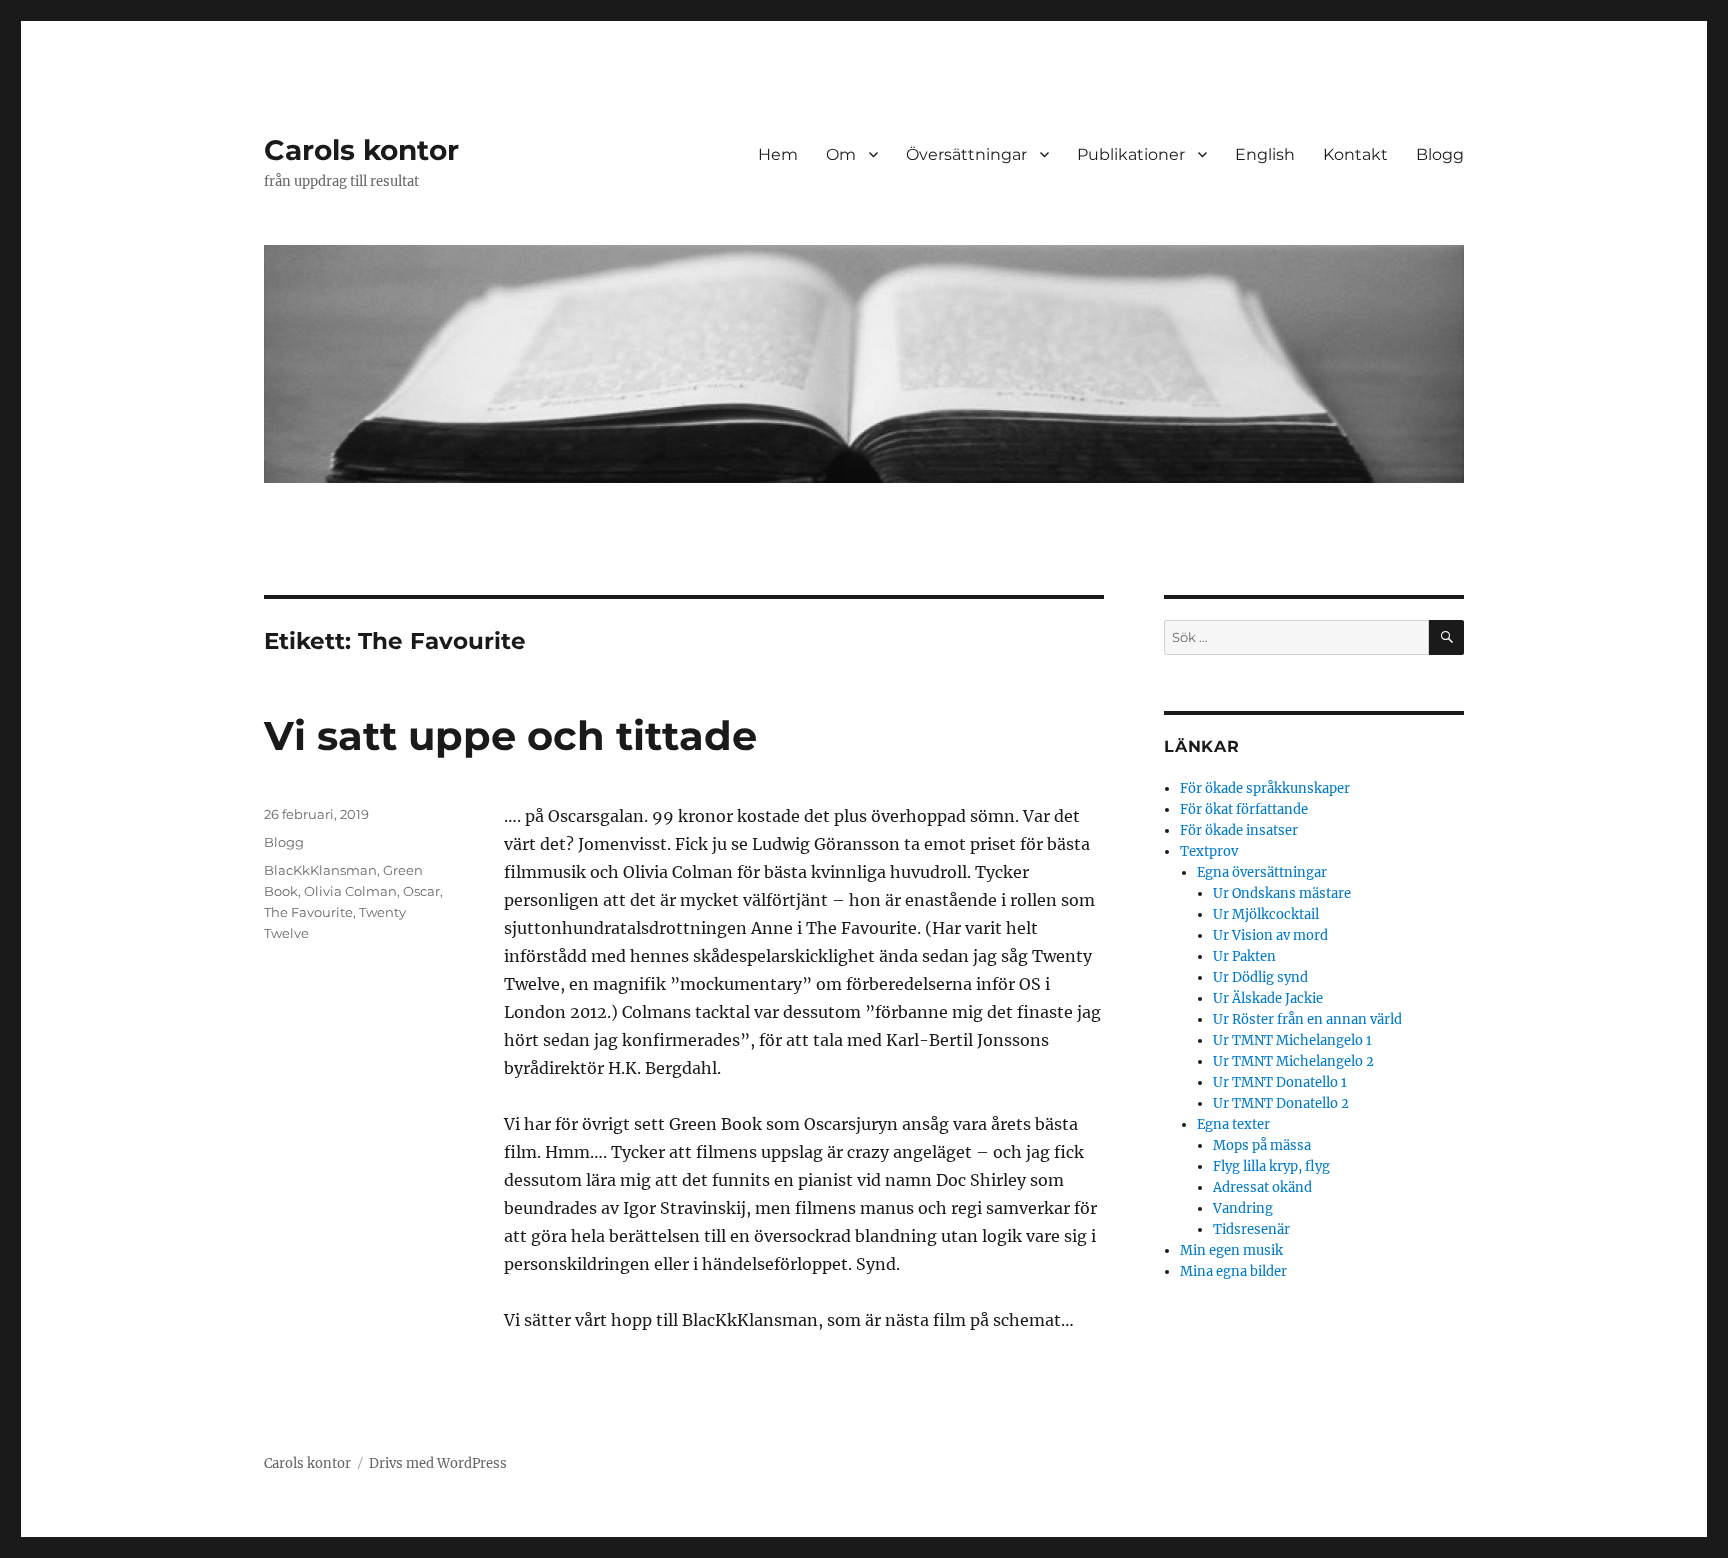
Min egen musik (1231, 1250)
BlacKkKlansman (320, 870)
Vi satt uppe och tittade (510, 735)
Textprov (1209, 851)
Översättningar (966, 154)
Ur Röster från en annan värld (1307, 1019)
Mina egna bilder (1233, 1271)
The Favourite (308, 912)
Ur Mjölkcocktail (1266, 914)
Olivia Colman (350, 891)
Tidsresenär (1251, 1229)
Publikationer (1131, 154)
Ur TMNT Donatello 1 (1280, 1082)
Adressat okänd (1262, 1187)
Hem (778, 154)
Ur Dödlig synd (1260, 977)
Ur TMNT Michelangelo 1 (1292, 1040)
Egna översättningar (1262, 872)
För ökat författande (1244, 809)
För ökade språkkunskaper (1265, 788)
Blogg (1440, 154)
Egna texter (1233, 1124)
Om (841, 154)
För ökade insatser (1239, 830)
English (1265, 154)
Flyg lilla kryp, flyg (1271, 1166)
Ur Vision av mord (1270, 935)
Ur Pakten (1244, 956)
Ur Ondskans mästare (1282, 893)
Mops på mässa (1262, 1145)
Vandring (1243, 1208)
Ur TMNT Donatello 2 (1281, 1103)
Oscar (421, 891)
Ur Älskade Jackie (1268, 998)
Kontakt (1355, 154)
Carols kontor (361, 150)
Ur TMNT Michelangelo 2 (1293, 1061)
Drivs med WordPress (438, 1463)
